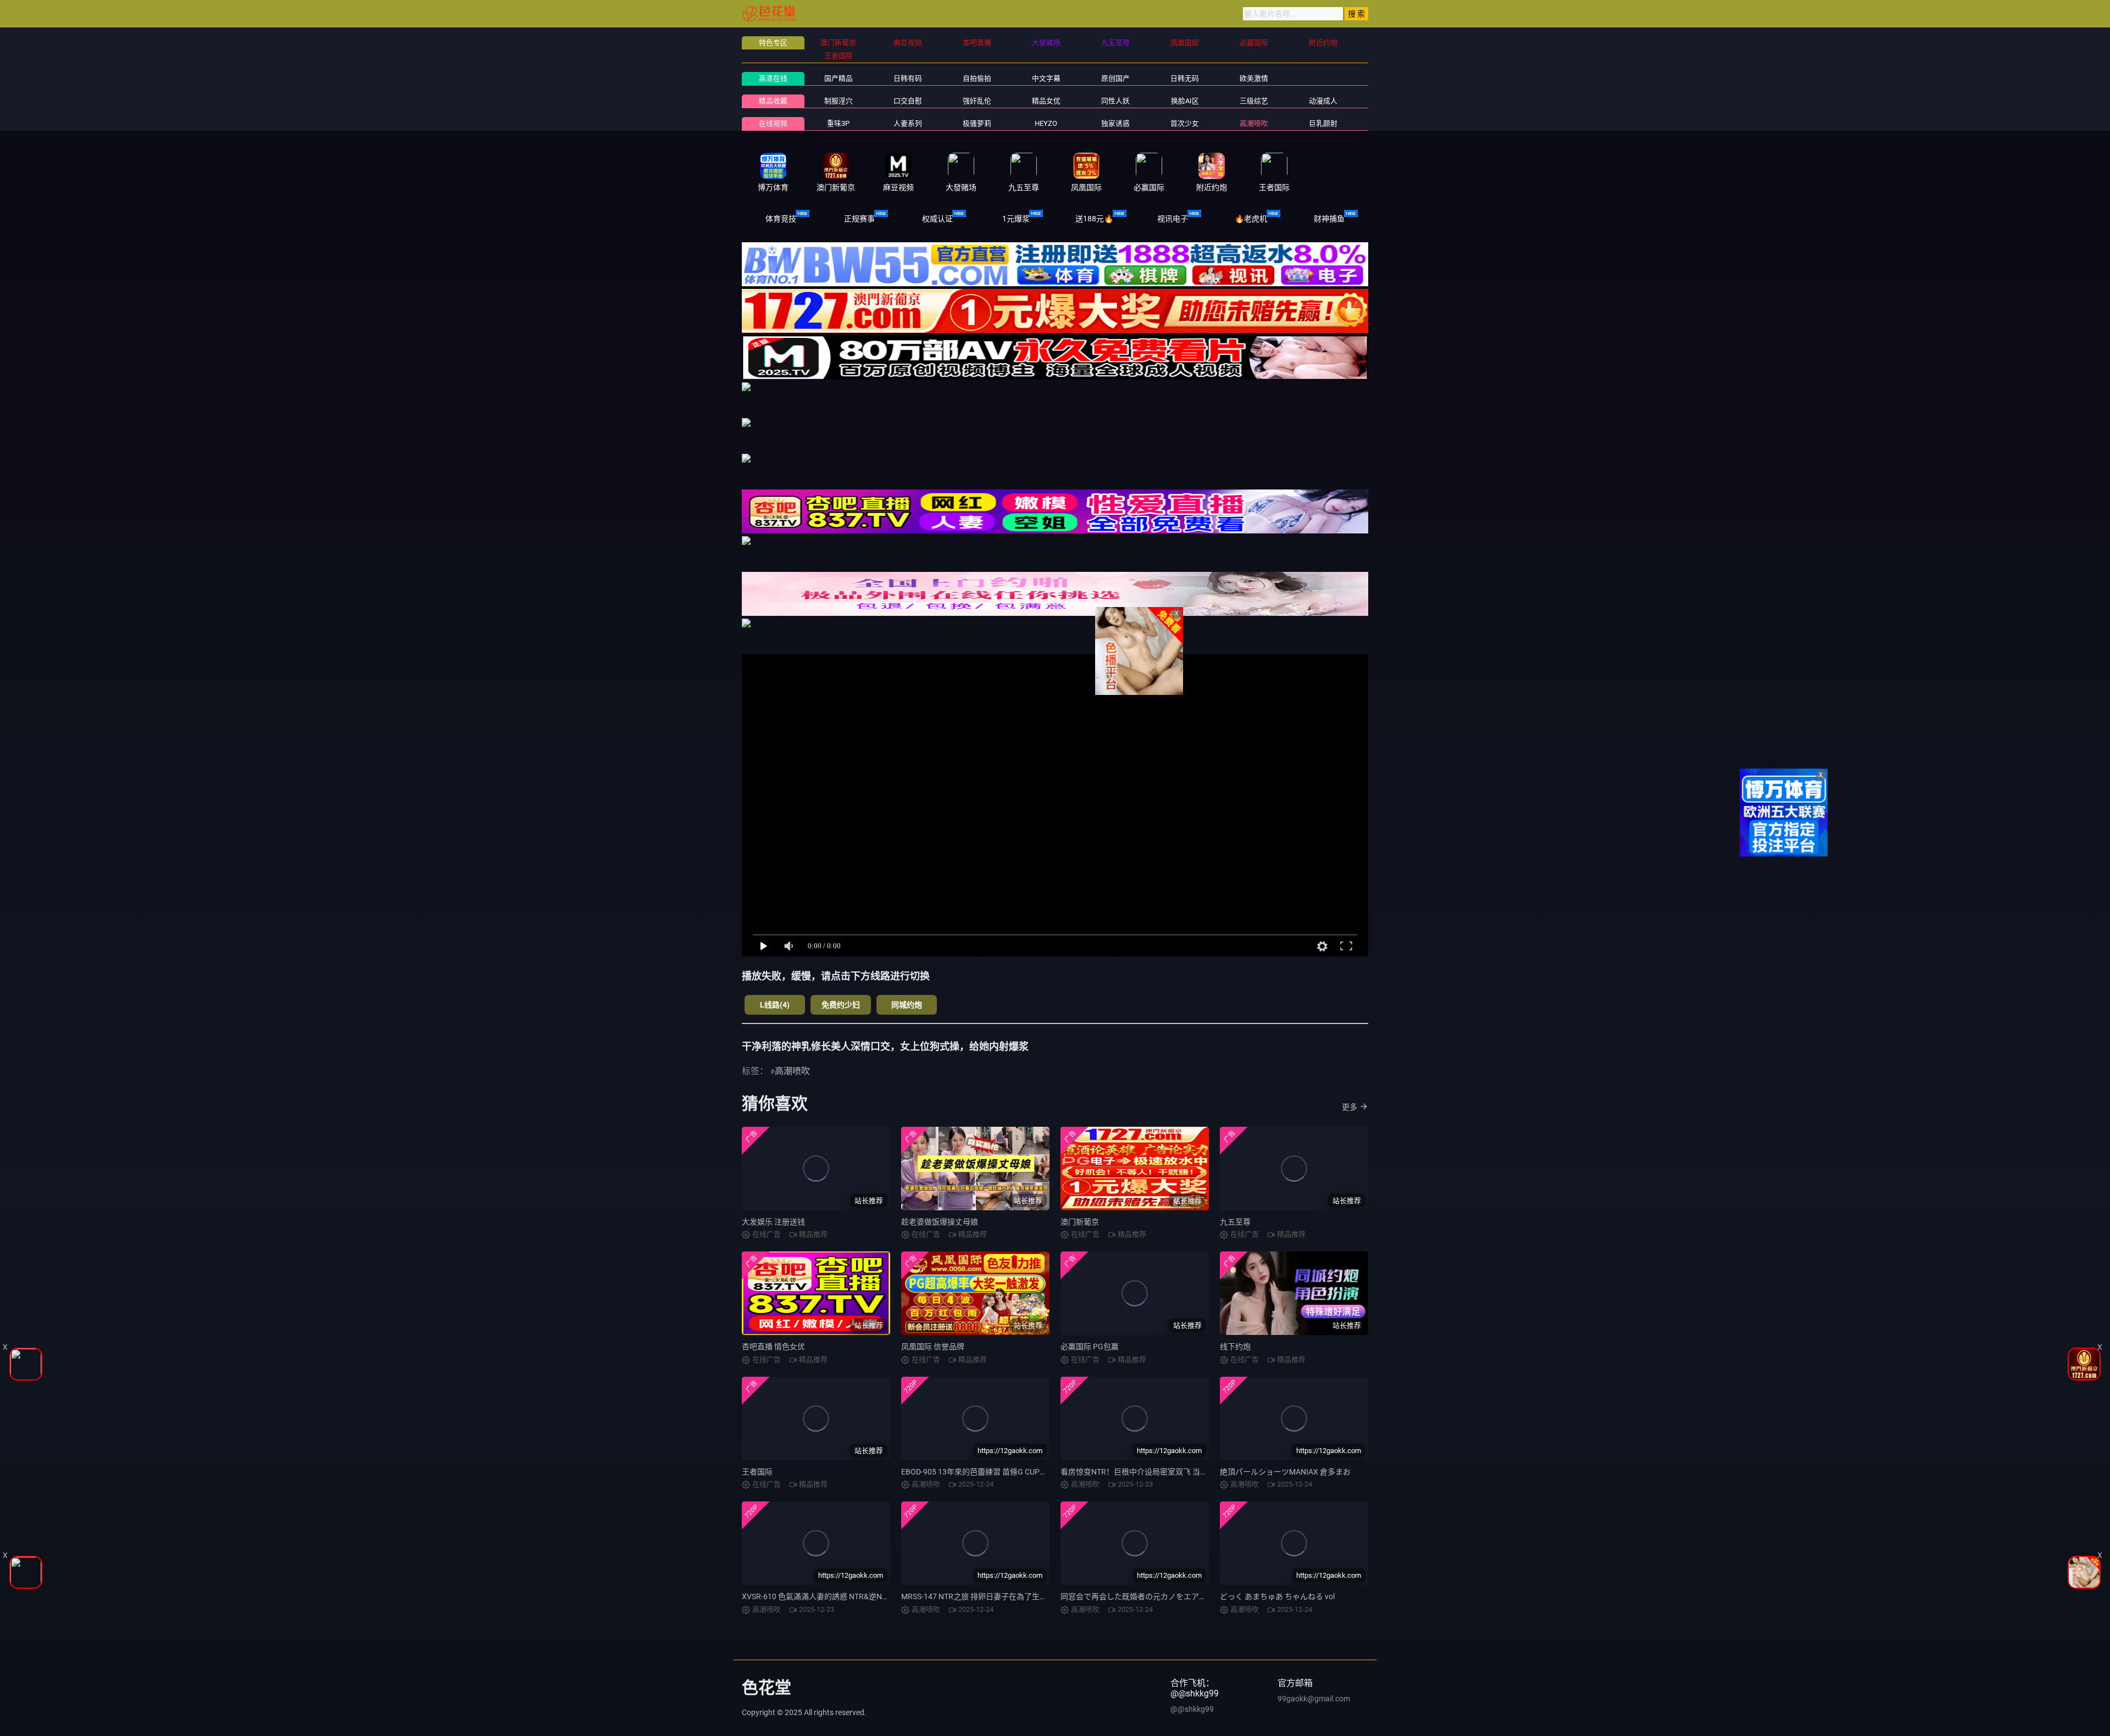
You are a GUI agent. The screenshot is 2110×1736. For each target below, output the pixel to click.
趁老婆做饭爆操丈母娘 (940, 1222)
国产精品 (839, 78)
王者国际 (757, 1472)
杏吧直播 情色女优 (773, 1346)
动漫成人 (1323, 101)
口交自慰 (908, 101)
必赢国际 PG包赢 (1090, 1346)
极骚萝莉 (977, 123)
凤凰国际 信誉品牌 (933, 1346)
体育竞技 (781, 219)
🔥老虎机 (1251, 219)
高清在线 (773, 78)
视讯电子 (1173, 219)
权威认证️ (937, 219)
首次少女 (1185, 123)
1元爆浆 (1016, 219)
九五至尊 (1235, 1222)
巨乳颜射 (1323, 123)
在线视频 (773, 123)
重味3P (838, 123)
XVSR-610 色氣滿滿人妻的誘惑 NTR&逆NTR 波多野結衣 (837, 1596)
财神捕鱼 (1329, 219)
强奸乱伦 (977, 101)
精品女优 (1046, 101)
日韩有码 (908, 78)
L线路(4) (775, 1005)
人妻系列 (908, 123)
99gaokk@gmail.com (1314, 1699)
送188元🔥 (1094, 219)
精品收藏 (773, 101)
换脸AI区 (1185, 101)
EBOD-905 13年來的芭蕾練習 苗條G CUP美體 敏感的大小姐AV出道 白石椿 (1027, 1472)
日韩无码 (1185, 78)
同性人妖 (1115, 101)
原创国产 (1115, 78)
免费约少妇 (841, 1005)
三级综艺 (1254, 101)
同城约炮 (907, 1005)
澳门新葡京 (1080, 1222)
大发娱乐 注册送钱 (773, 1222)
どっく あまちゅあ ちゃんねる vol (1277, 1596)
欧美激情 (1254, 78)
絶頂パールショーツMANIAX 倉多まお (1285, 1472)
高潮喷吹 (1254, 123)
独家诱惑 (1115, 123)
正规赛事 (859, 219)
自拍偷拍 (977, 78)
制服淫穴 (839, 101)
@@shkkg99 (1192, 1709)
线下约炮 (1235, 1346)
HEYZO (1046, 123)
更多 (1350, 1107)
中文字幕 (1046, 78)
